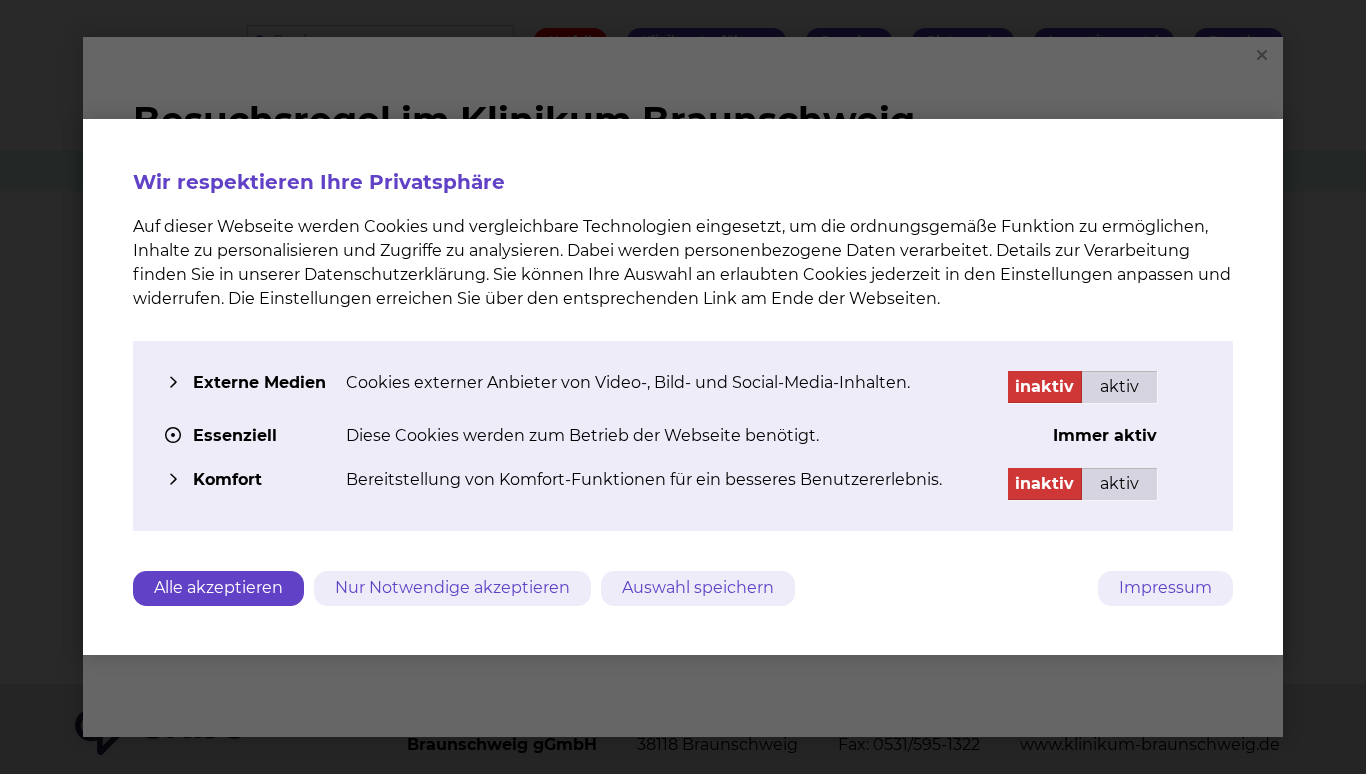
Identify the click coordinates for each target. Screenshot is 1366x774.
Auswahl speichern (698, 587)
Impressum (1165, 587)
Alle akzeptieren (218, 587)
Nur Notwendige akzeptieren (452, 587)
